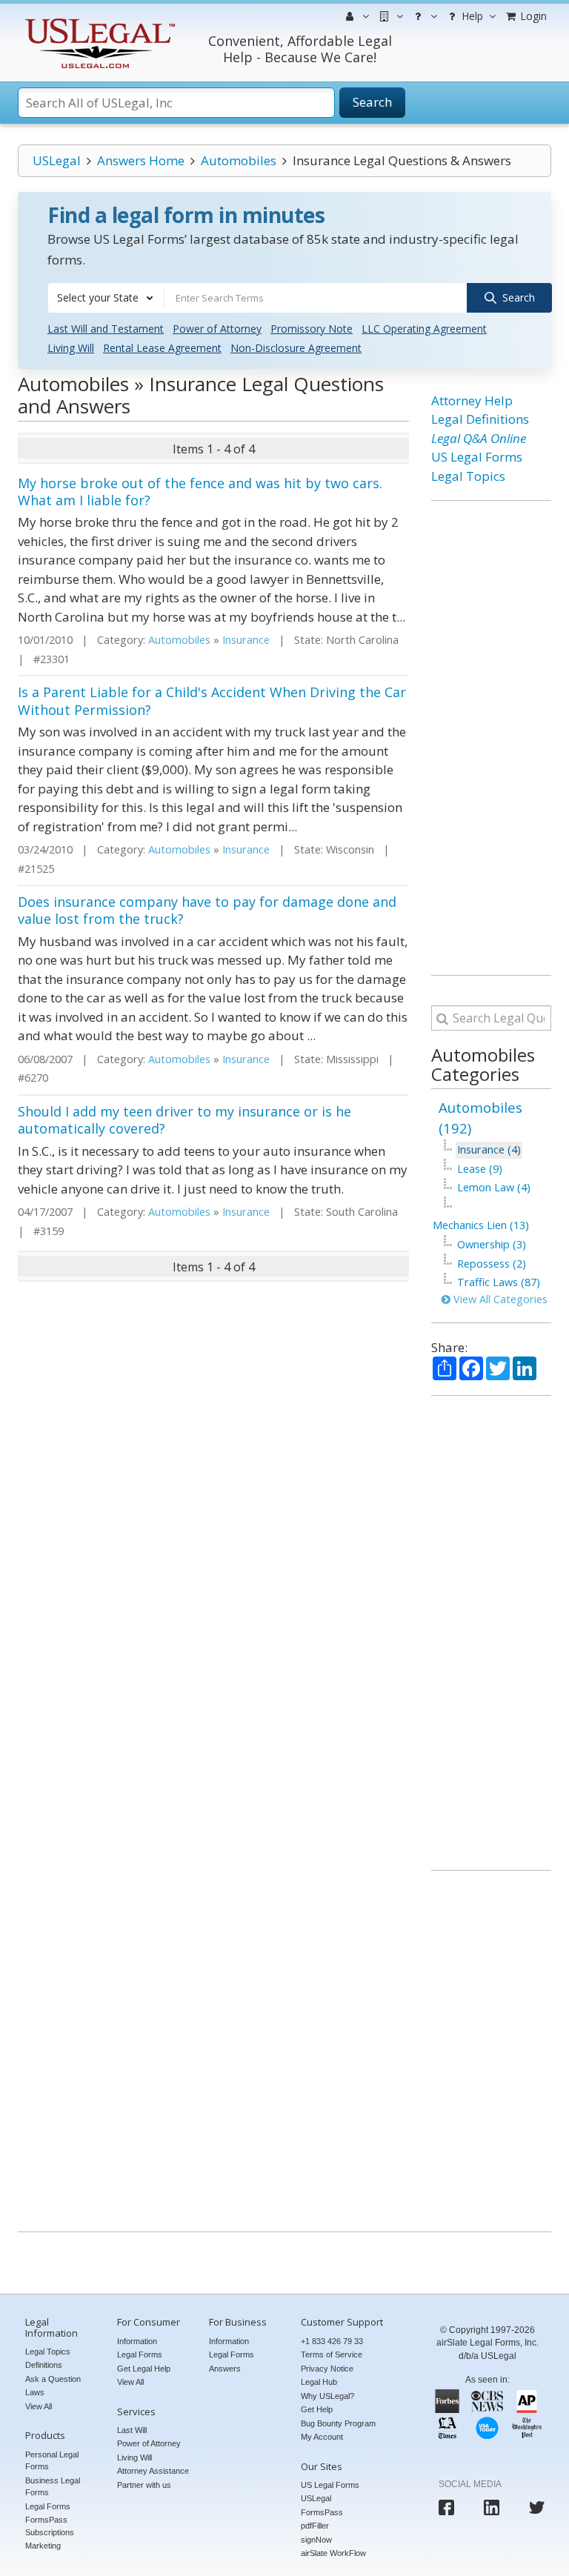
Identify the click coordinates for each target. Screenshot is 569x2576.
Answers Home (141, 160)
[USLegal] (98, 20)
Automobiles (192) (480, 1118)
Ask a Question (53, 2379)
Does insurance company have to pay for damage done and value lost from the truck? (207, 910)
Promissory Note (312, 329)
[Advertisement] (491, 738)
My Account (322, 2437)
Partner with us (144, 2485)
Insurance (246, 640)
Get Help (317, 2409)
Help (471, 16)
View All (39, 2406)
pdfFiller (315, 2526)
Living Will (71, 348)
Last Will (132, 2430)
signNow (316, 2540)
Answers (225, 2369)
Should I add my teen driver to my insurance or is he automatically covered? (184, 1120)
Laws (35, 2392)
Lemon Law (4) (494, 1187)
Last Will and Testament (106, 329)
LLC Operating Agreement (424, 329)
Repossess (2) (492, 1264)
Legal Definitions (480, 419)
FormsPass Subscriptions (50, 2526)
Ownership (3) (492, 1244)
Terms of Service (332, 2354)
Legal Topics (468, 476)
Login (532, 16)
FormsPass (322, 2512)
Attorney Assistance (153, 2471)
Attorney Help (472, 400)
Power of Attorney (217, 329)
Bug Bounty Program (338, 2423)
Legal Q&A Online (479, 438)
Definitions (44, 2365)
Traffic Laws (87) (499, 1282)
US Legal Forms (477, 457)
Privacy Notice (327, 2369)
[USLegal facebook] (446, 2507)
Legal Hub (319, 2382)
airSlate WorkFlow (333, 2553)
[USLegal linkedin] (492, 2507)
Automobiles (239, 160)
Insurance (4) (489, 1149)
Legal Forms (48, 2506)
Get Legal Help (144, 2369)
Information (137, 2341)
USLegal (57, 160)
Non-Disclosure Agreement (296, 348)
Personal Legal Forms (52, 2461)
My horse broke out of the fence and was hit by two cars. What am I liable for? (200, 492)
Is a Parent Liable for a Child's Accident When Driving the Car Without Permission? (212, 700)
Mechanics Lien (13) (481, 1225)
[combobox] (106, 298)
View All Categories (499, 1299)
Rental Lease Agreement (162, 348)
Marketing (43, 2546)
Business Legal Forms (53, 2487)
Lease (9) (480, 1169)
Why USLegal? (327, 2396)
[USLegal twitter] (537, 2507)
